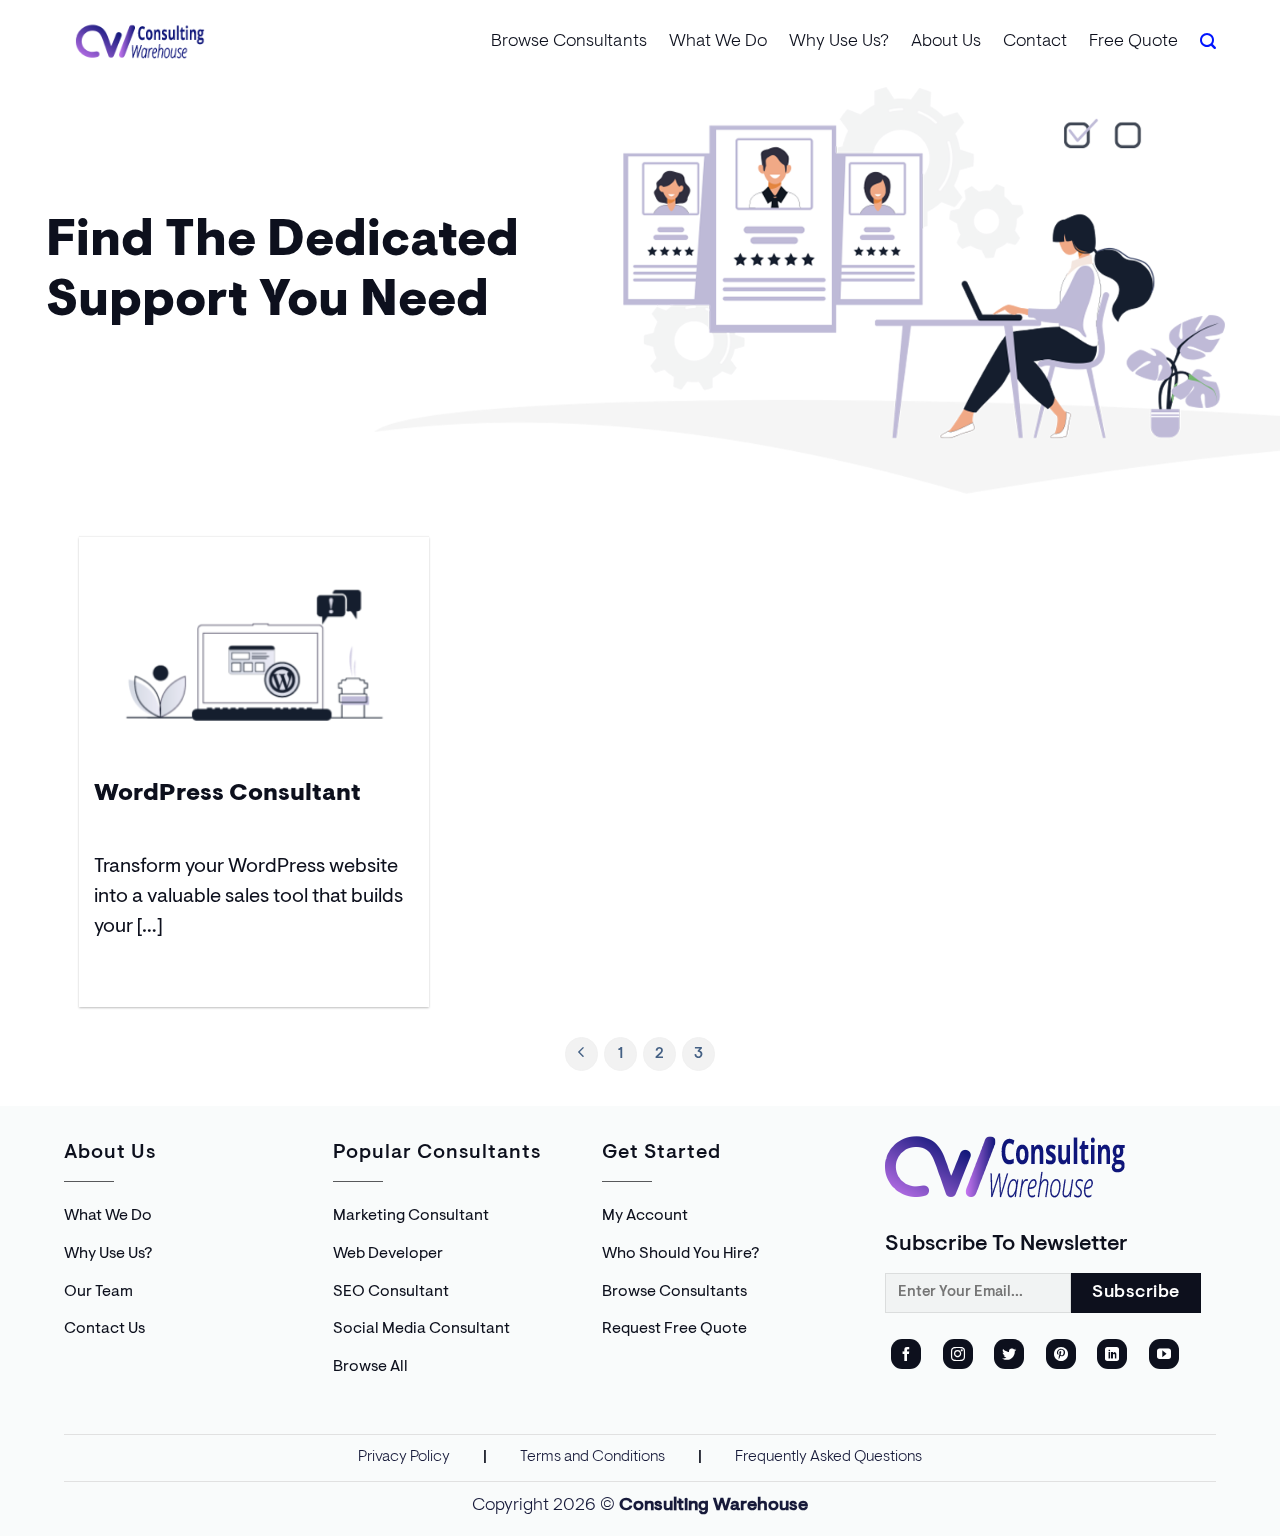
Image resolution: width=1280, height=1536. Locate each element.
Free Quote (1133, 42)
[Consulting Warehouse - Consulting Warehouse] (140, 41)
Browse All (370, 1367)
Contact (1035, 42)
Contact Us (104, 1329)
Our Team (98, 1292)
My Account (645, 1216)
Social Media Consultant (421, 1329)
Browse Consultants (569, 42)
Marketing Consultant (411, 1216)
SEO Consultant (391, 1292)
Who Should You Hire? (680, 1254)
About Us (946, 42)
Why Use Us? (839, 42)
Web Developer (388, 1254)
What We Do (718, 42)
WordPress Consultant (227, 794)
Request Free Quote (674, 1329)
